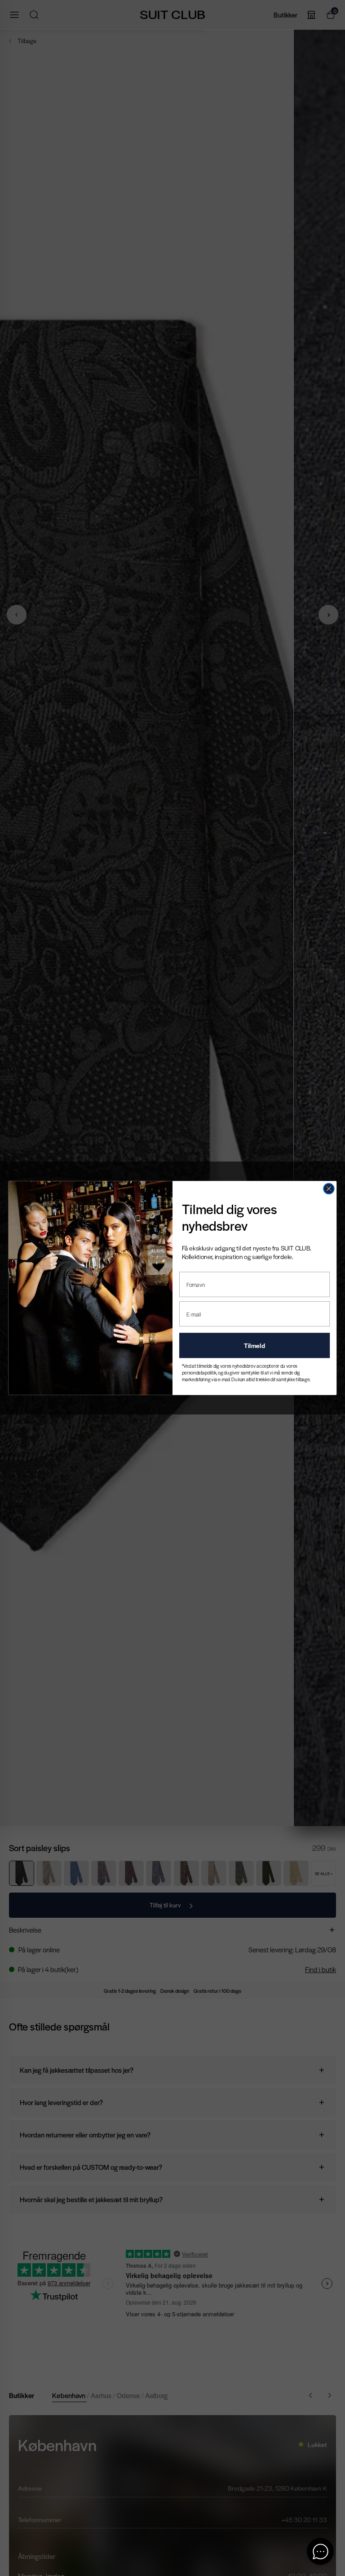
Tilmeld (254, 1345)
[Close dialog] (329, 1189)
